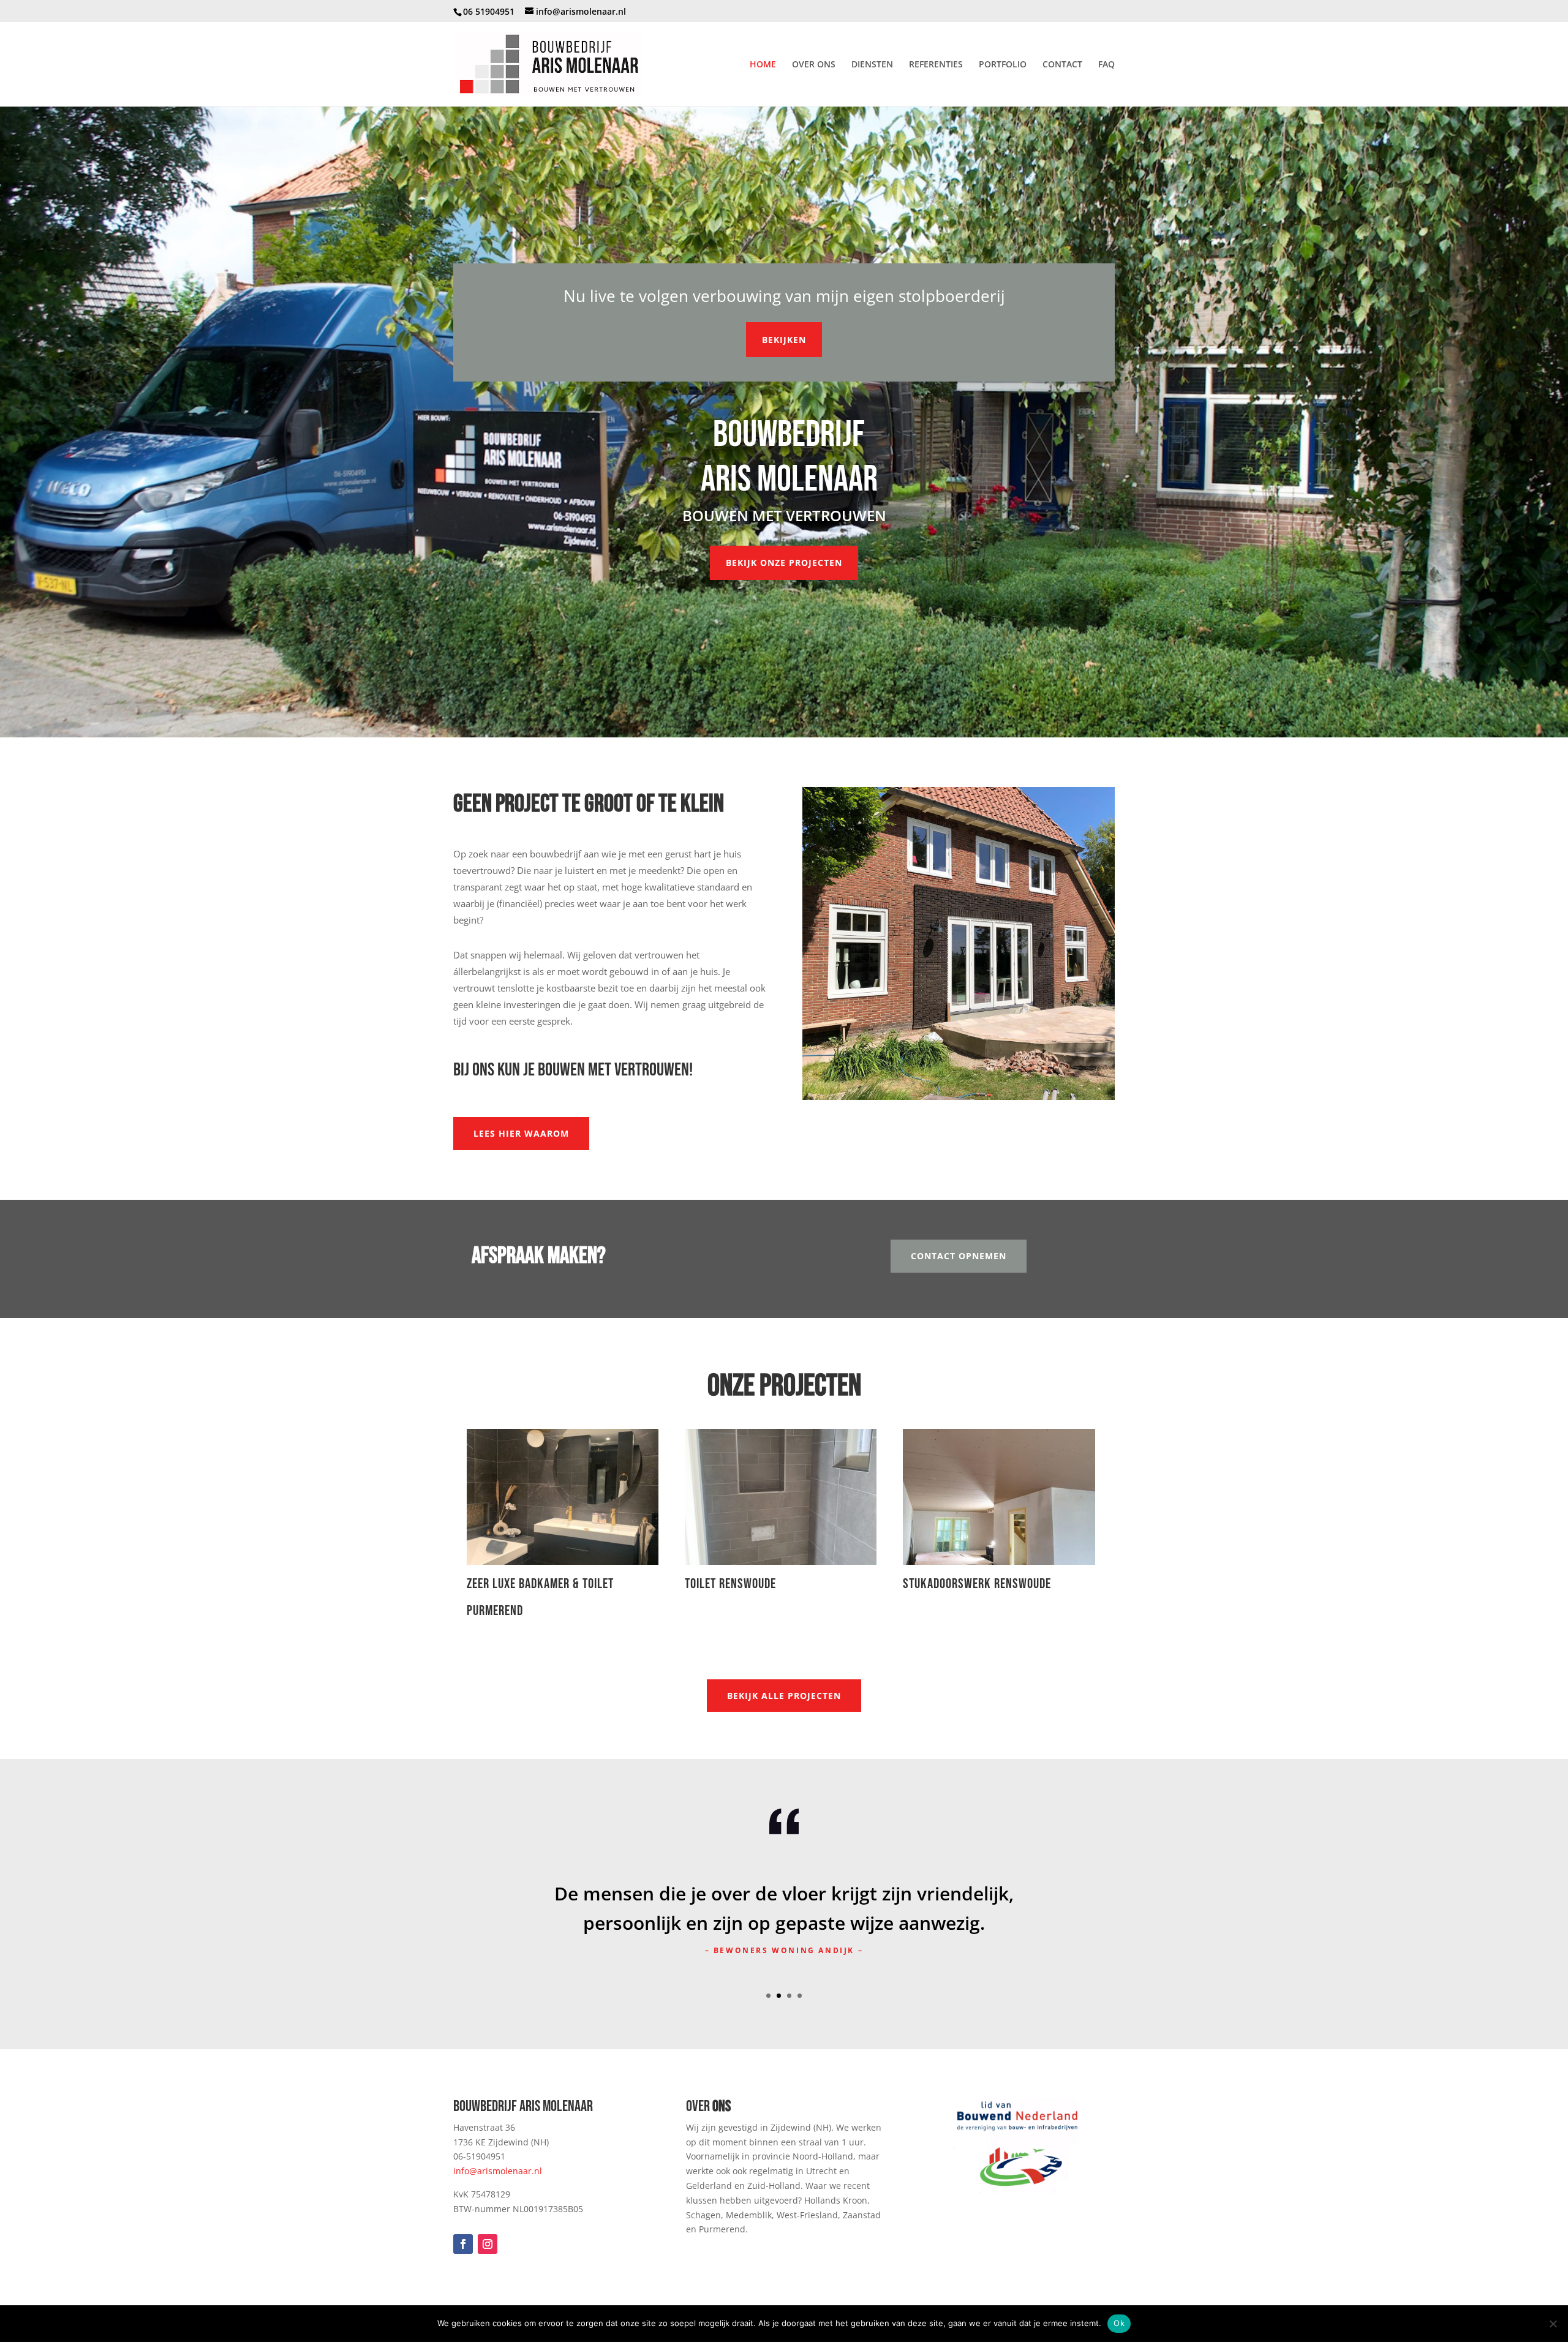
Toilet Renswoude (730, 1584)
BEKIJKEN (784, 340)
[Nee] (1553, 2324)
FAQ (1106, 65)
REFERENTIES (936, 65)
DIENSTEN (872, 65)
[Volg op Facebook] (463, 2244)
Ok (1119, 2323)
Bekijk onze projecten (784, 563)
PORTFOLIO (1003, 65)
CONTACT (1062, 65)
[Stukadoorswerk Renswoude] (999, 1497)
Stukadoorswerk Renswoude (977, 1584)
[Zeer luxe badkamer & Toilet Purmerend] (563, 1497)
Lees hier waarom (521, 1133)
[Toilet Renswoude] (781, 1497)
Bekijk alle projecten (784, 1696)
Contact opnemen (959, 1256)
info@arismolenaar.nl (498, 2171)
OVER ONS (814, 65)
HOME (763, 65)
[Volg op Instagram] (488, 2244)
